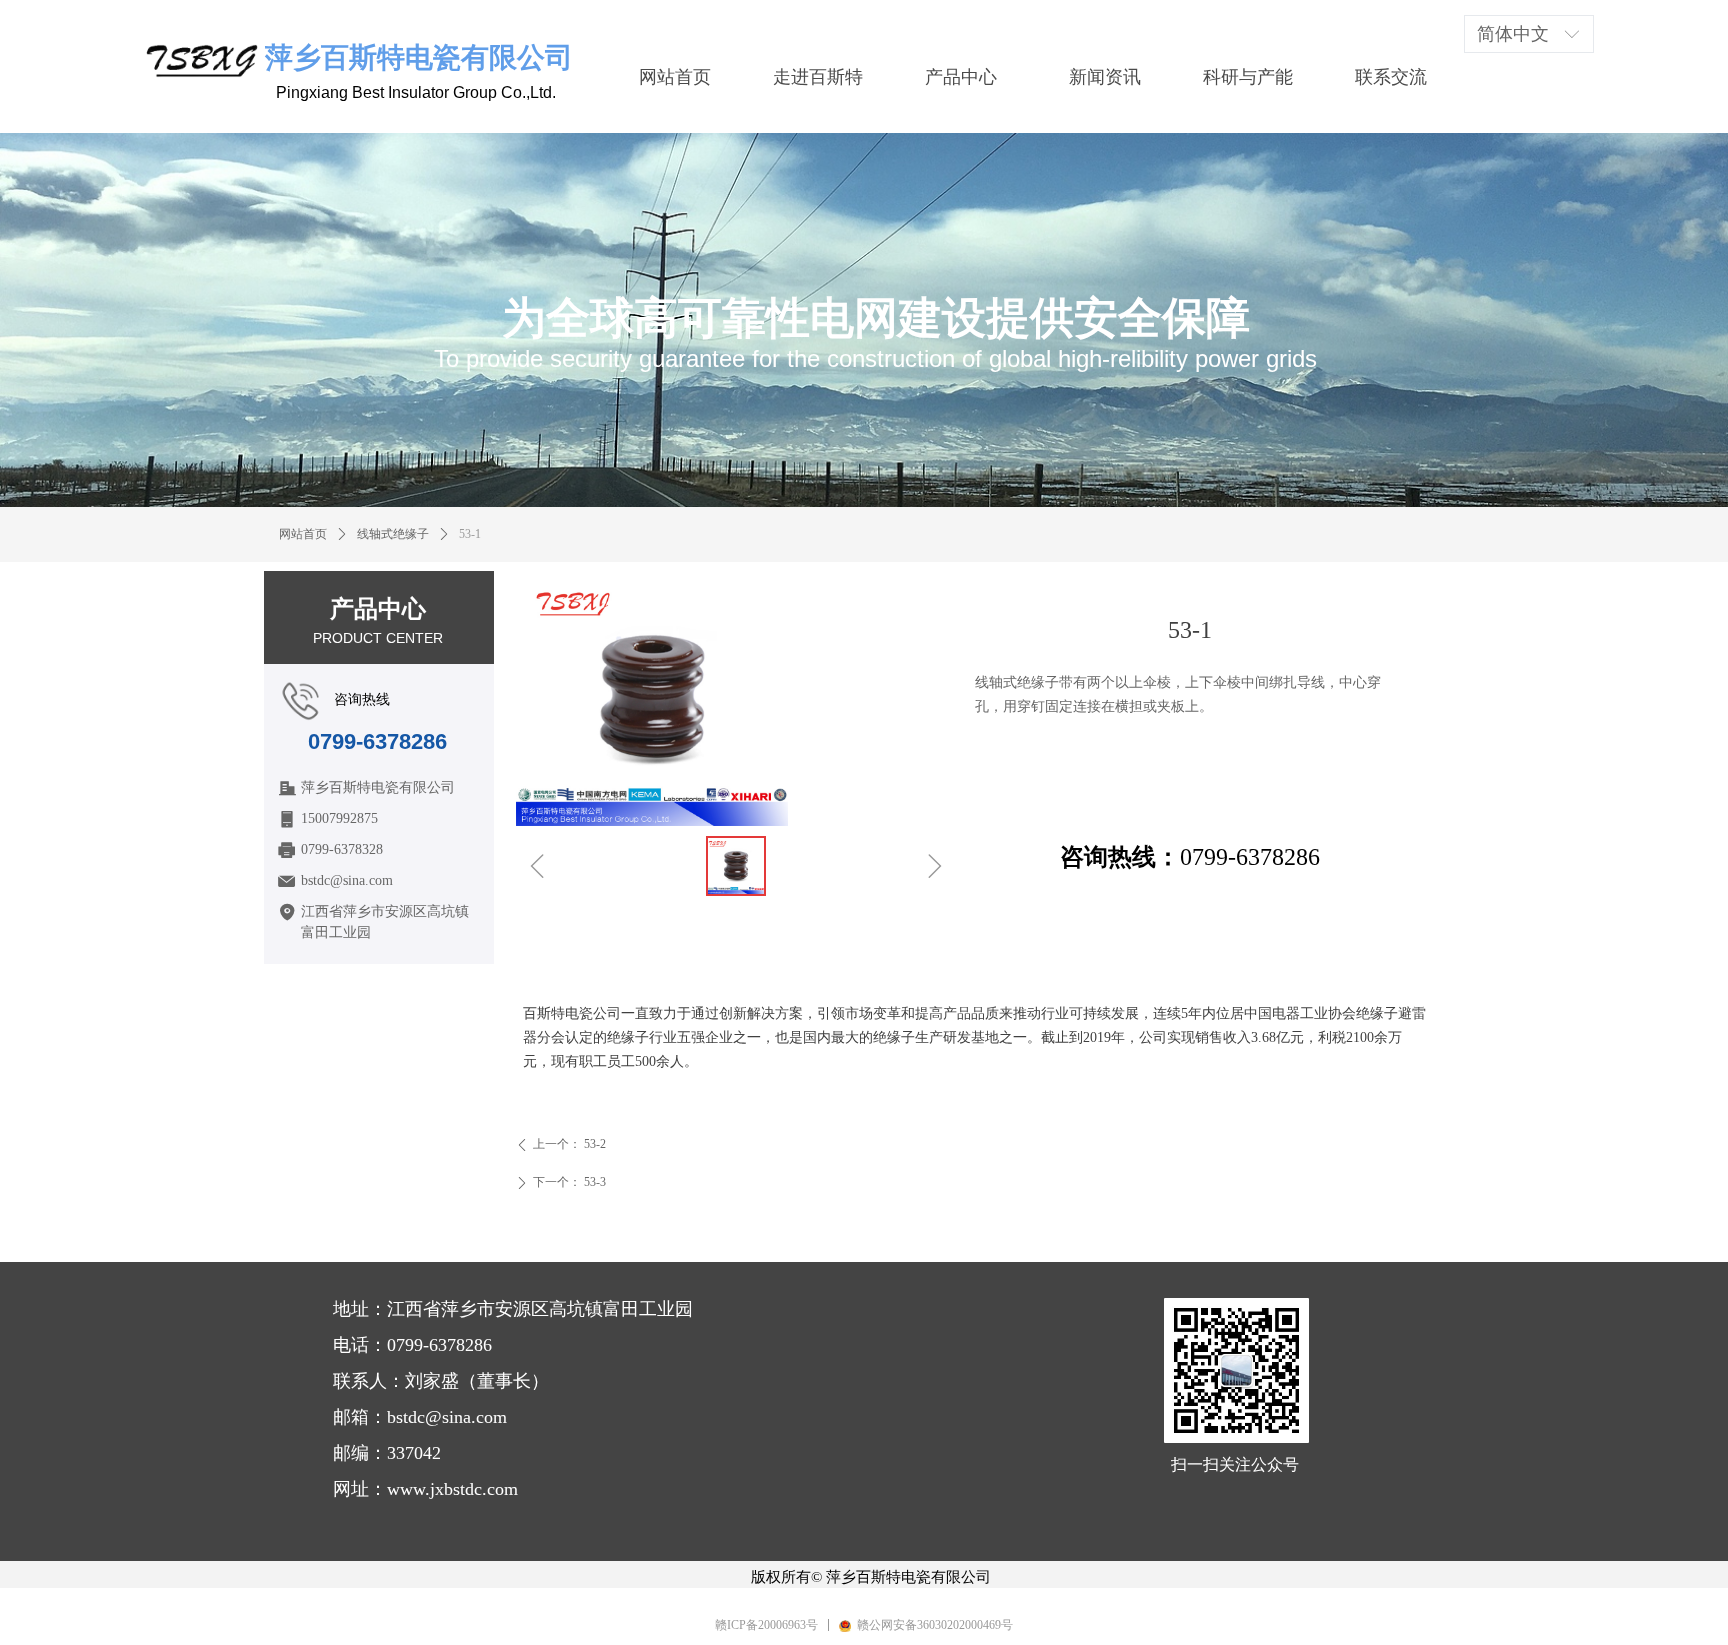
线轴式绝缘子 (393, 534)
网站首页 (303, 534)
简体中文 (1513, 34)
